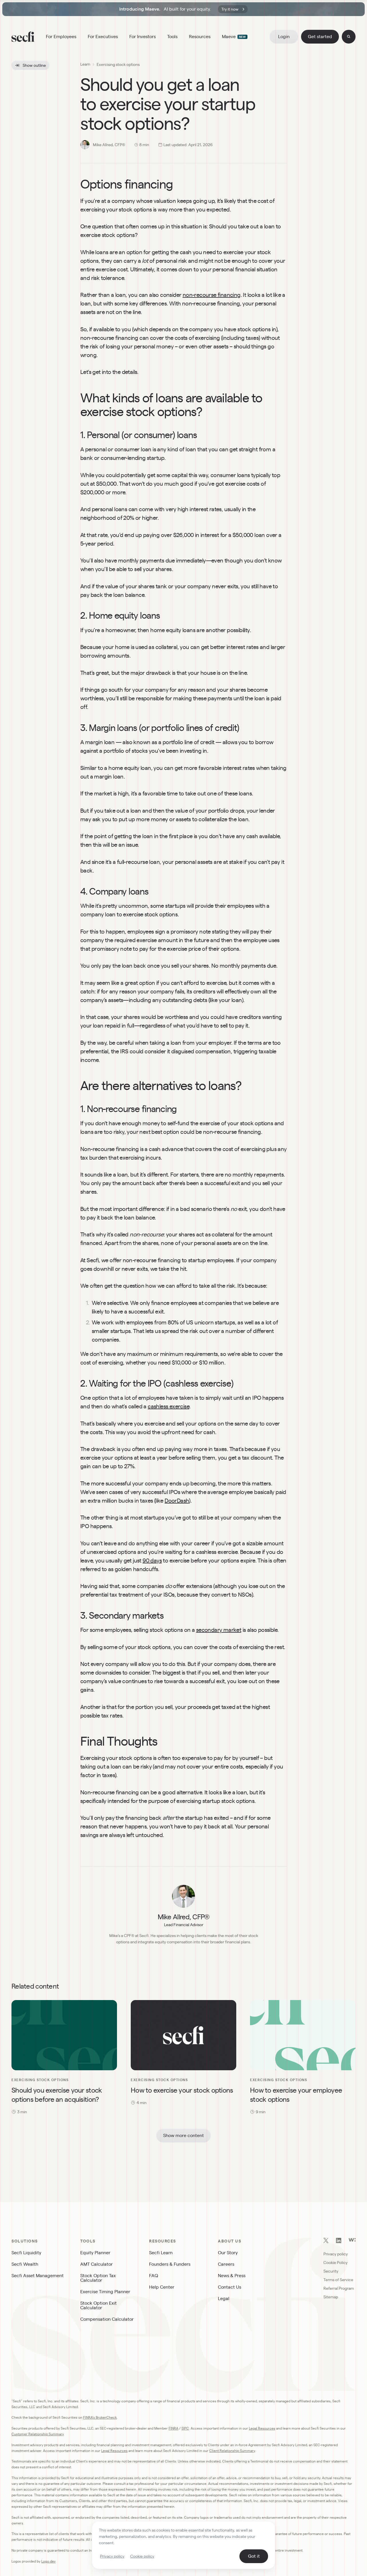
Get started (320, 37)
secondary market (219, 1630)
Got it (254, 2556)
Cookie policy (142, 2556)
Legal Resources (262, 2428)
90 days (152, 1561)
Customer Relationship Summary (38, 2434)
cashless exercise (168, 1406)
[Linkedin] (339, 2241)
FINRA (173, 2428)
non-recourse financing (212, 295)
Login (284, 37)
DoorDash (177, 1501)
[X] (326, 2241)
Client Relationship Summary (232, 2451)
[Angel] (352, 2240)
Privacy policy (112, 2556)
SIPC (185, 2428)
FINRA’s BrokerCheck (100, 2417)
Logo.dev (48, 2561)
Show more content (183, 2135)
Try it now (230, 9)
